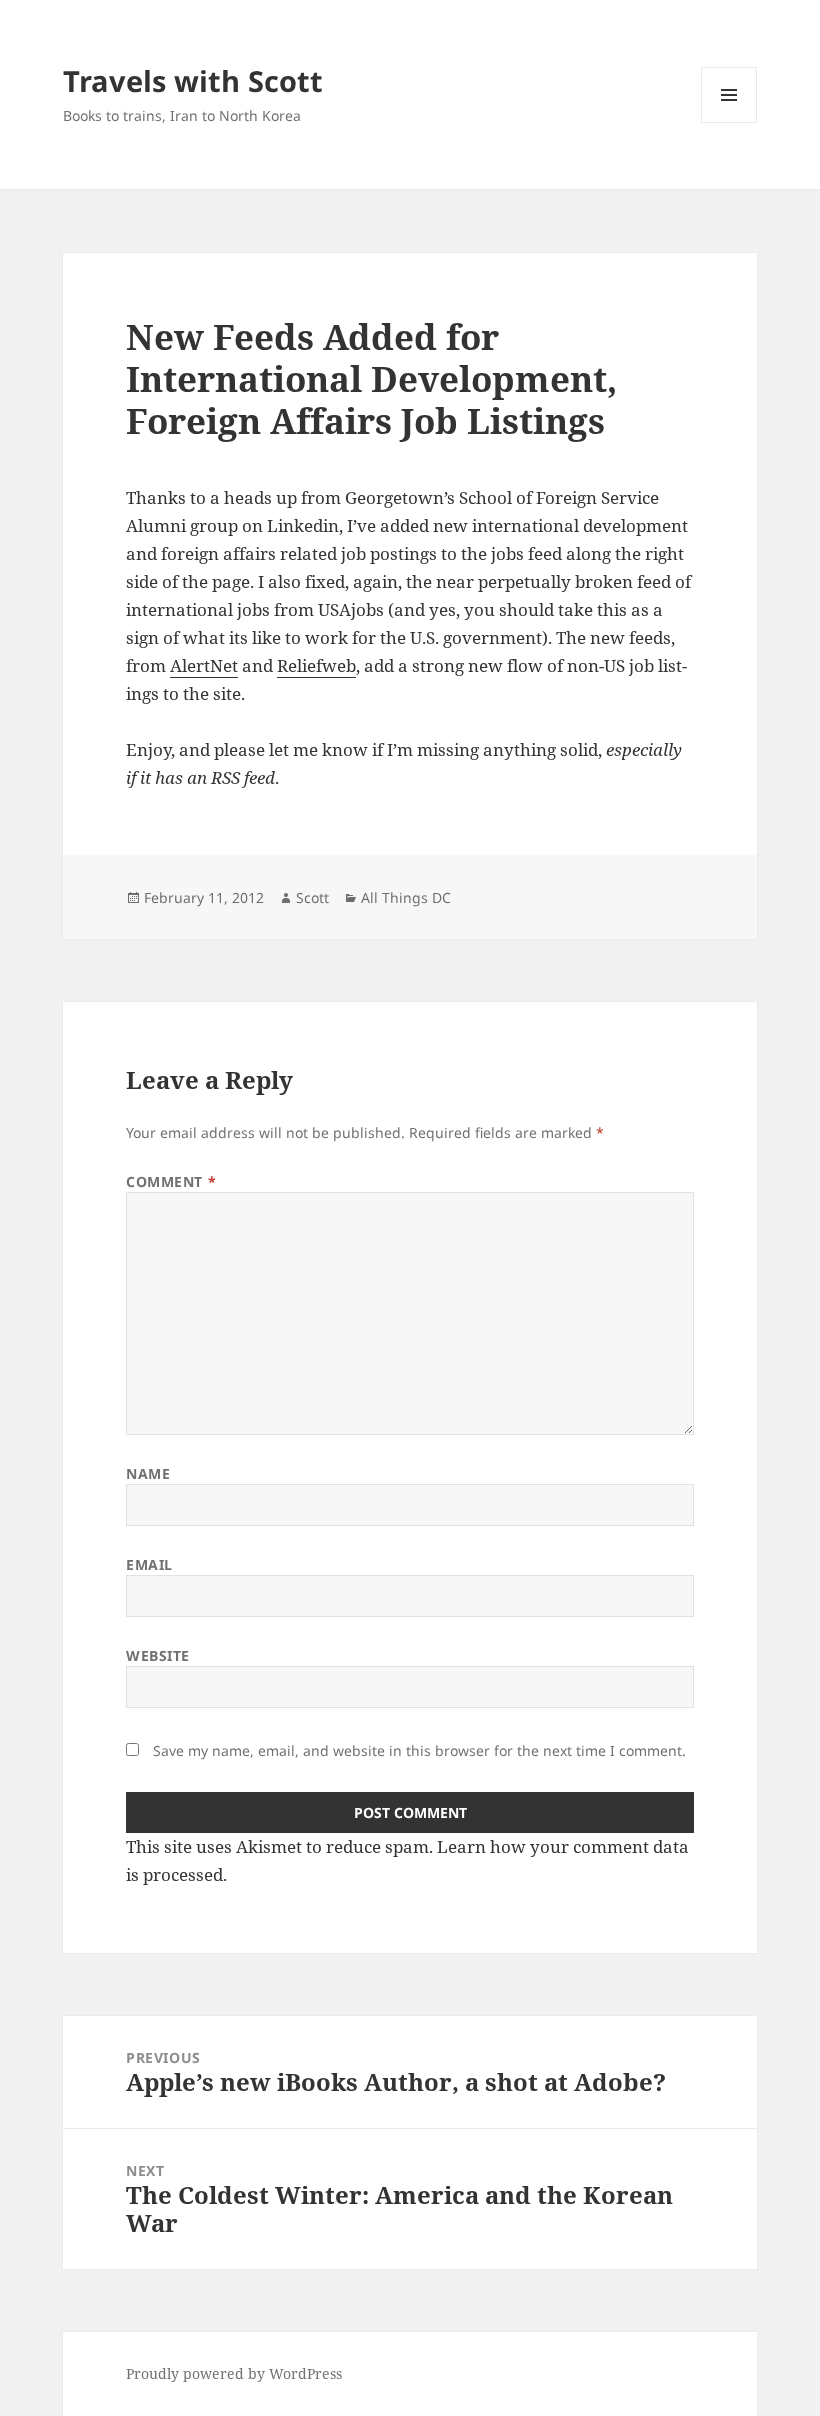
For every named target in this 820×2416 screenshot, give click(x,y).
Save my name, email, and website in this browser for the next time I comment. (419, 1750)
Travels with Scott (193, 80)
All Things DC (406, 897)
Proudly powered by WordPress (234, 2373)
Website (158, 1655)
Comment (171, 1181)
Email (149, 1564)
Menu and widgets (729, 122)
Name (148, 1473)
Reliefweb (316, 665)
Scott (312, 897)
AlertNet (204, 665)
